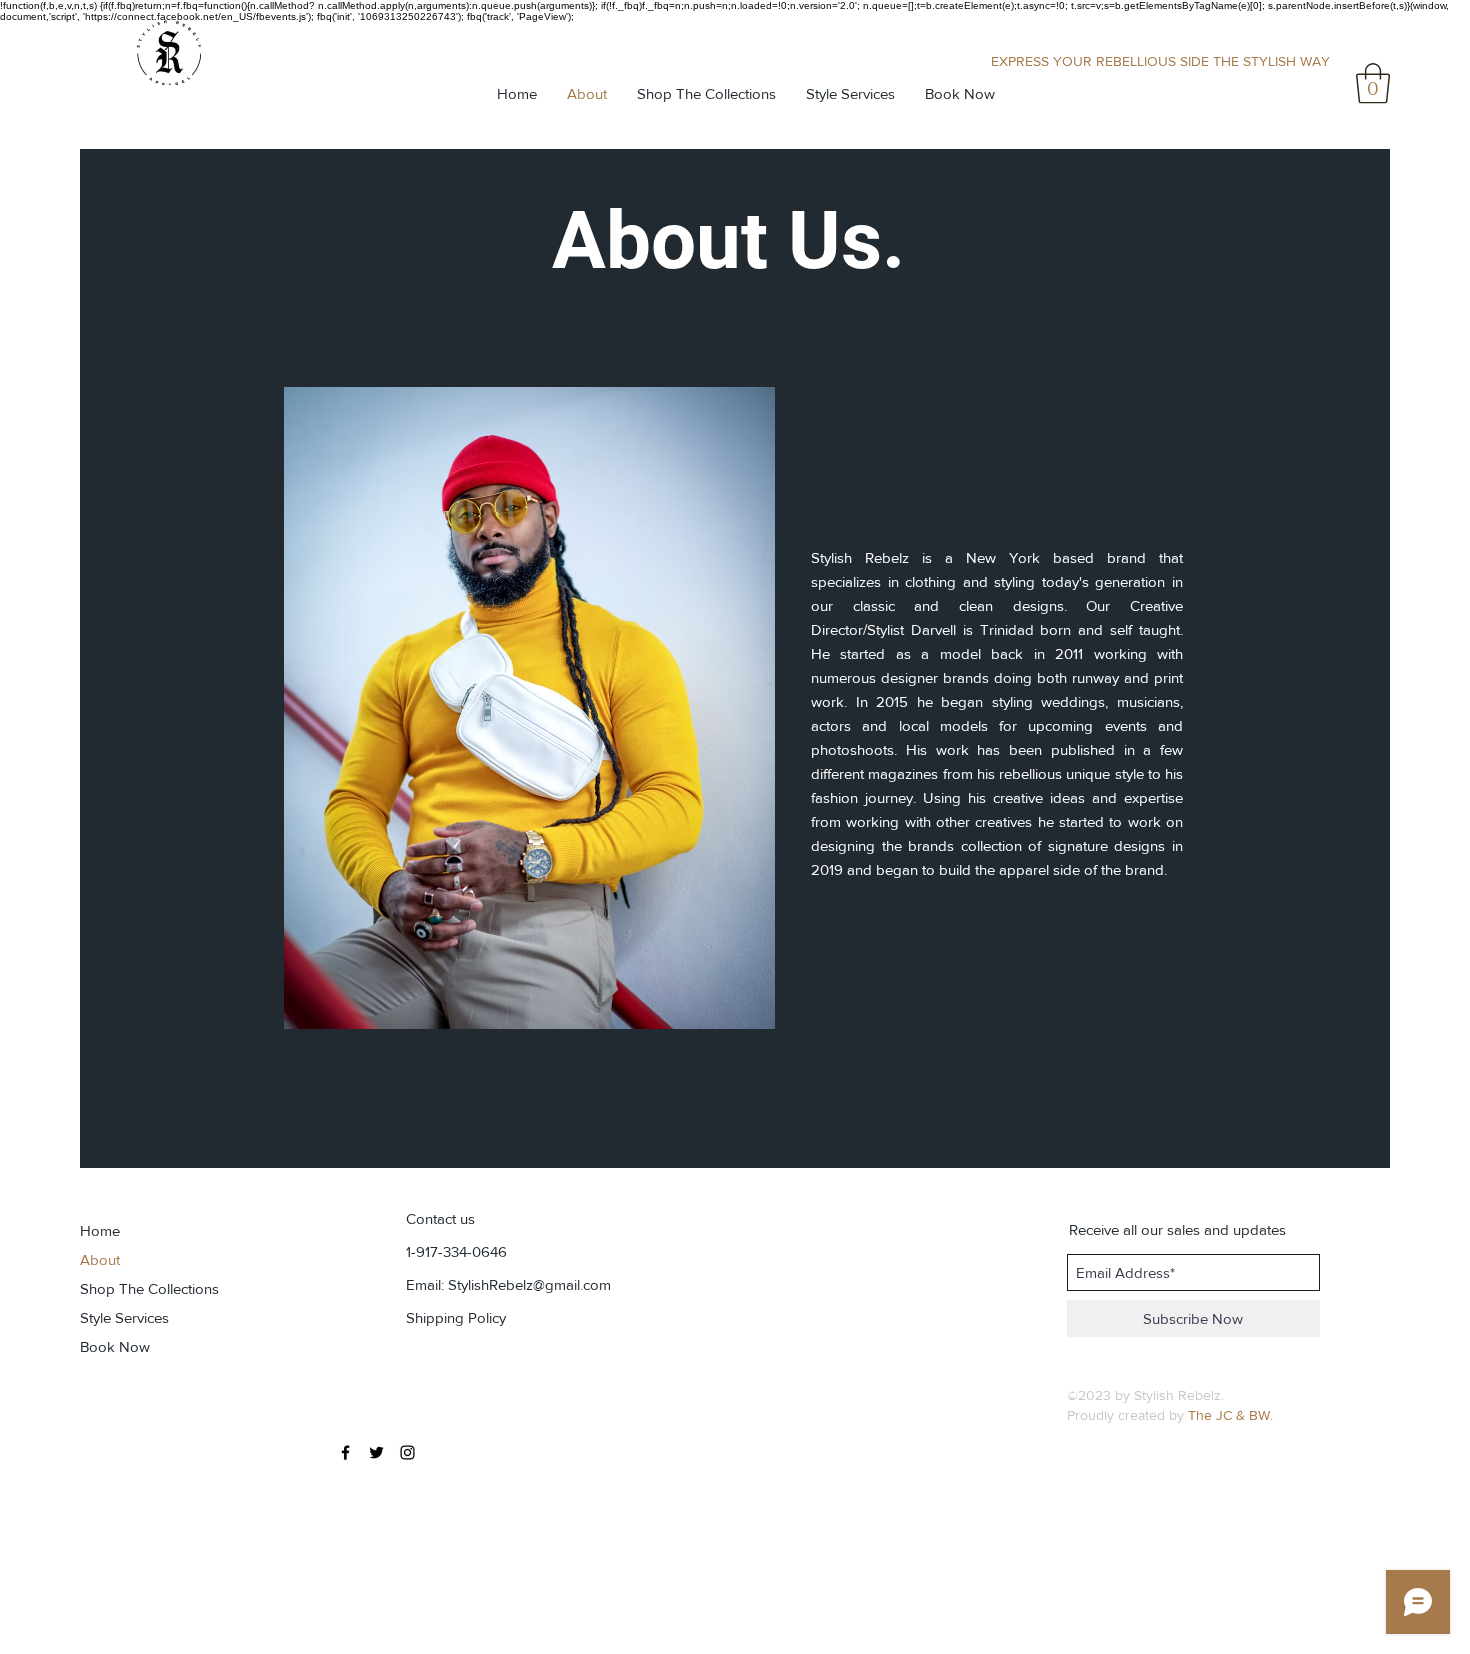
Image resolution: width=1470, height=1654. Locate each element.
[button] (1373, 83)
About (100, 1259)
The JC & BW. (1230, 1415)
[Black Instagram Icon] (407, 1452)
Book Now (115, 1346)
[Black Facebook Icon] (345, 1452)
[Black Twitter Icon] (376, 1452)
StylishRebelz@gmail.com (529, 1284)
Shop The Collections (149, 1288)
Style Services (124, 1317)
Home (100, 1230)
